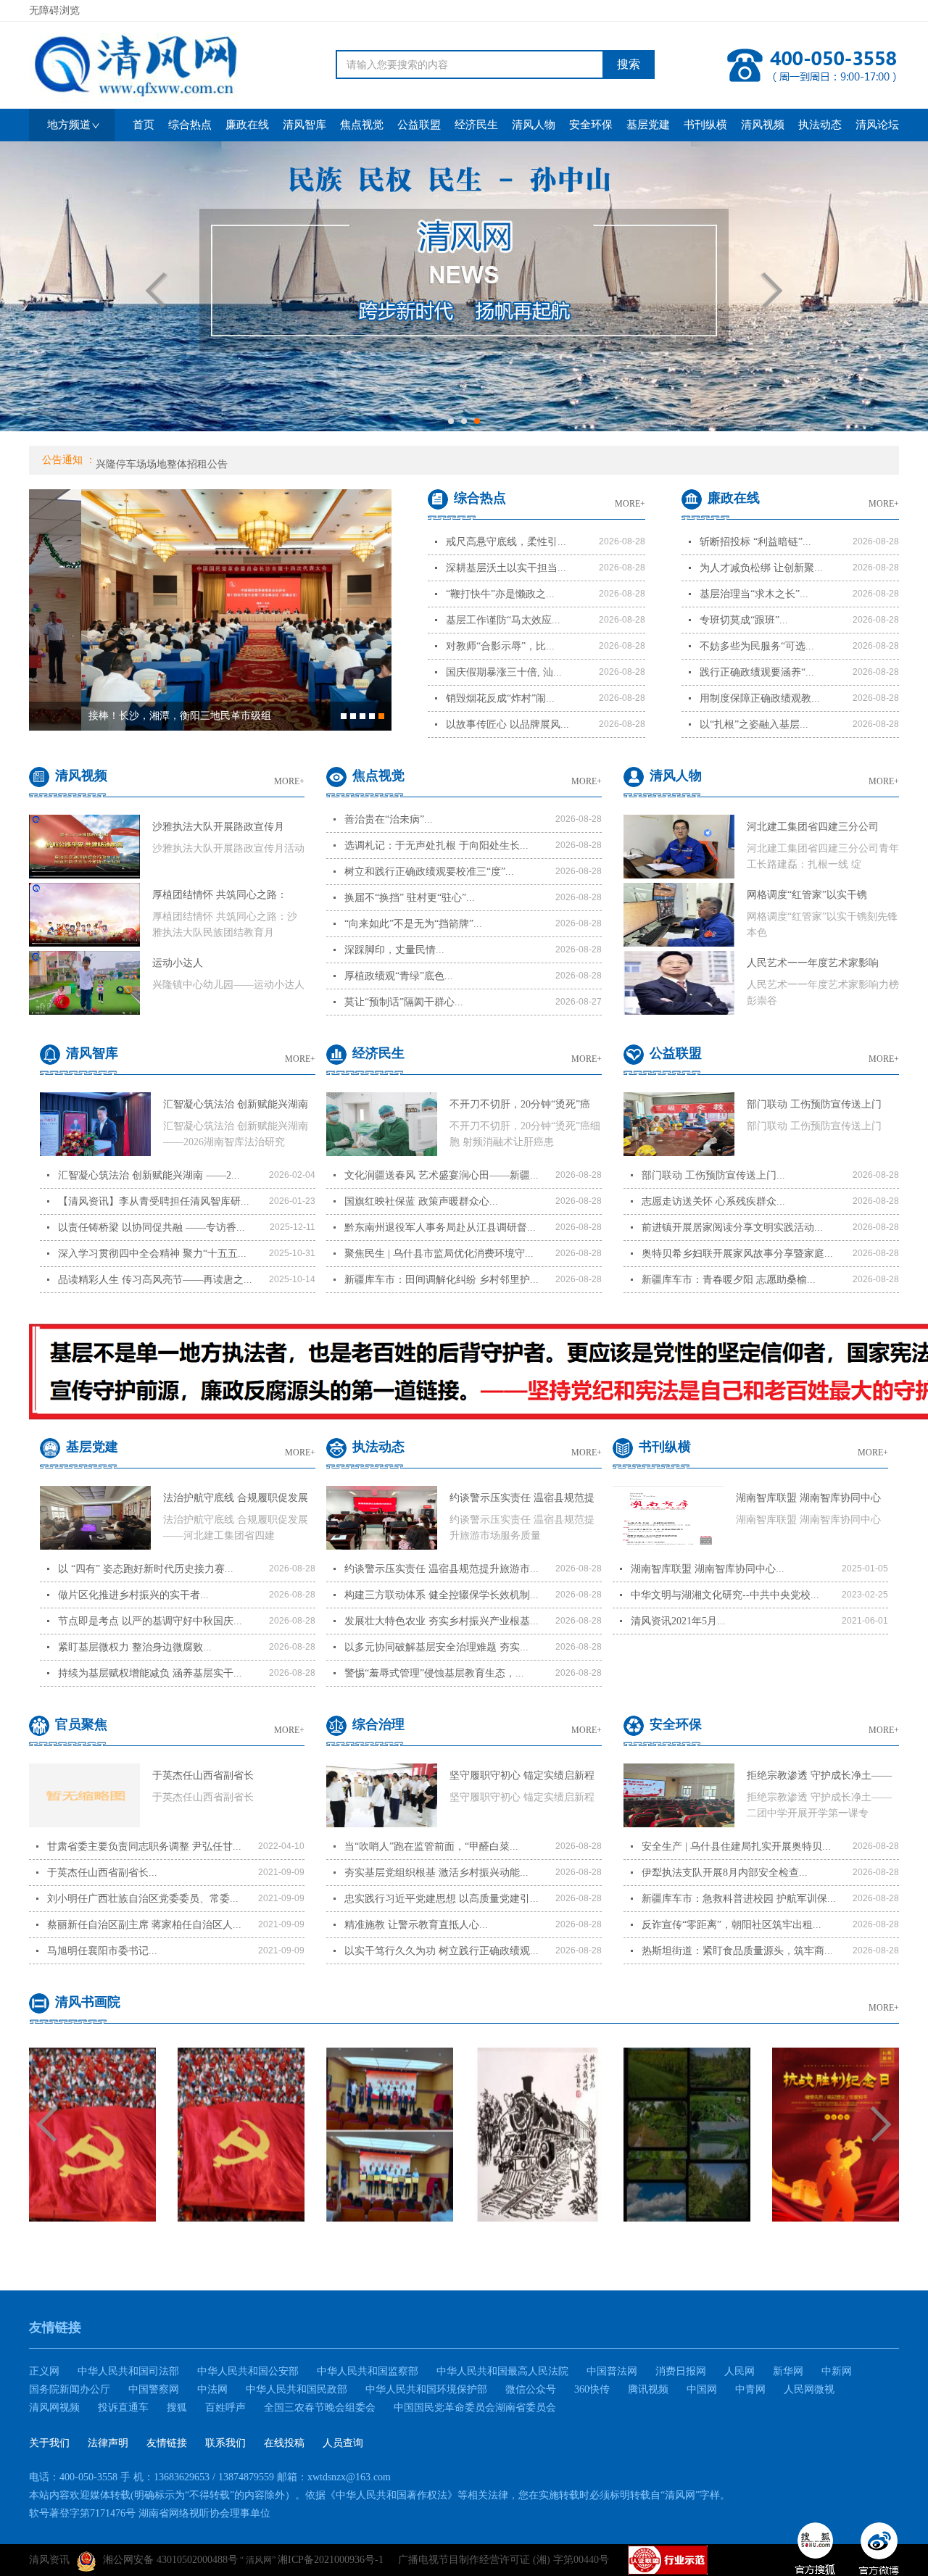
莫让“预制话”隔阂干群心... (404, 1002)
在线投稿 (284, 2443)
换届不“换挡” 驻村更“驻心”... (410, 898)
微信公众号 (531, 2389)
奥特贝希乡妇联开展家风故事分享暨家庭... (737, 1254)
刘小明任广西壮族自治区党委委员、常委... (143, 1899)
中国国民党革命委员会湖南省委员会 (475, 2407)
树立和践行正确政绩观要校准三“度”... (429, 872)
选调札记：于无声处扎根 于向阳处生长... (436, 845)
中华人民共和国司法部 (128, 2371)
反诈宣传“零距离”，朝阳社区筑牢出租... (732, 1925)
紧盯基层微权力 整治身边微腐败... (135, 1647)
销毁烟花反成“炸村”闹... (500, 698)
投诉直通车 (123, 2407)
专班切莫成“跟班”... (744, 620)
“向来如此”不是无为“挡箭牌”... (413, 924)
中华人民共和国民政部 (297, 2389)
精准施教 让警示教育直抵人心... (416, 1925)
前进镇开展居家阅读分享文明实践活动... (732, 1227)
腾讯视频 (648, 2389)
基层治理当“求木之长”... (754, 594)
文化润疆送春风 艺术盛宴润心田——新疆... (442, 1175)
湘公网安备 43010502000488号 (170, 2560)
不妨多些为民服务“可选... (757, 646)
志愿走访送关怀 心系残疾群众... (713, 1201)
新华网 (788, 2371)
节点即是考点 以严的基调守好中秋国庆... (150, 1621)
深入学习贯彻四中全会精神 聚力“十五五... (152, 1254)
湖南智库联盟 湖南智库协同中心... (708, 1569)
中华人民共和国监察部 (368, 2371)
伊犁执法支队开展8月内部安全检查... (725, 1873)
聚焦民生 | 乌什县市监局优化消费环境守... (439, 1254)
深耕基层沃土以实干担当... (506, 568)
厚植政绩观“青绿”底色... (399, 976)
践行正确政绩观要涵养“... (757, 672)
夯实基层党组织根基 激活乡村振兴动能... (436, 1873)
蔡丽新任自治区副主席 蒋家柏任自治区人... (144, 1925)
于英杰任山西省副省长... (102, 1873)
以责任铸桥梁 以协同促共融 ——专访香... (152, 1227)
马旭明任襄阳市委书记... (102, 1951)
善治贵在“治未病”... (389, 819)
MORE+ (630, 504)
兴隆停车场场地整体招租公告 (162, 462)
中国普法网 (612, 2371)
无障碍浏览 (54, 11)
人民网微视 (809, 2389)
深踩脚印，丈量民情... (394, 950)
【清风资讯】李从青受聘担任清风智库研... (154, 1201)
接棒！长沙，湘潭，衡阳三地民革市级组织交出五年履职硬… (128, 720)
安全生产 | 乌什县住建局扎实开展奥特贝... (736, 1846)
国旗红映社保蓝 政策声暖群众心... (421, 1201)
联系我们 (225, 2443)
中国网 (702, 2389)
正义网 (44, 2371)
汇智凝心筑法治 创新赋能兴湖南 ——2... (149, 1175)
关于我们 (49, 2443)
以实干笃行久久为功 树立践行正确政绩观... (442, 1951)
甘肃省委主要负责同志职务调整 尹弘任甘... (144, 1846)
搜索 (629, 64)
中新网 (837, 2371)
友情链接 (167, 2443)
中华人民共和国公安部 (248, 2371)
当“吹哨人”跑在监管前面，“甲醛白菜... (431, 1846)
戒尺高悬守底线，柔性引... (506, 542)
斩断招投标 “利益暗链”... (755, 542)
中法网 (212, 2389)
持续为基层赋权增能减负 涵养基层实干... (150, 1673)
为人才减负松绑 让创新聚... (761, 568)
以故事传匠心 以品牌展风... (507, 724)
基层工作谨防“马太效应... (503, 620)
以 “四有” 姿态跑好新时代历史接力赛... (146, 1569)
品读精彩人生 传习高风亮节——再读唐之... (155, 1280)
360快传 (592, 2389)
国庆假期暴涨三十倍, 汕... (504, 672)
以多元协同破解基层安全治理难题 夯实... (436, 1647)
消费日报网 (681, 2371)
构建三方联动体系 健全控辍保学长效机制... (442, 1595)
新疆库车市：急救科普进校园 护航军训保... (739, 1899)
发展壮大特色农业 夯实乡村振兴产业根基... (442, 1621)
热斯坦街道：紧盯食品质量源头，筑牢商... (737, 1951)
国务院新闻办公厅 (70, 2389)
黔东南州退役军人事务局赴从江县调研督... (440, 1227)
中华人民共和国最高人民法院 (502, 2371)
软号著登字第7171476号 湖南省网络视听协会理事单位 (150, 2513)
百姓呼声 (225, 2407)
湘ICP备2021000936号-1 (331, 2560)
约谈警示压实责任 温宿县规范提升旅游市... (442, 1569)
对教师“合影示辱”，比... (500, 646)
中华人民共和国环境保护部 (426, 2389)
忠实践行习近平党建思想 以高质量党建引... (442, 1899)
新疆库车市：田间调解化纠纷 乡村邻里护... (442, 1280)
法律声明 (108, 2443)
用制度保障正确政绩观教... (760, 698)
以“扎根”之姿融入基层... (754, 724)
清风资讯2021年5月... (678, 1621)
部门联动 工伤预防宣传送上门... (713, 1175)
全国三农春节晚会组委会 (320, 2407)
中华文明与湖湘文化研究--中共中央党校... (725, 1595)
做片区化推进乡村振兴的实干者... (133, 1595)
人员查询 (343, 2443)
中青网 (750, 2389)
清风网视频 (54, 2407)
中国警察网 (154, 2389)
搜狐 (177, 2407)
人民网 (739, 2371)
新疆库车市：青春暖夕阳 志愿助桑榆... (729, 1280)
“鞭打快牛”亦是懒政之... (500, 594)
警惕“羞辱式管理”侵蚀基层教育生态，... (434, 1673)
